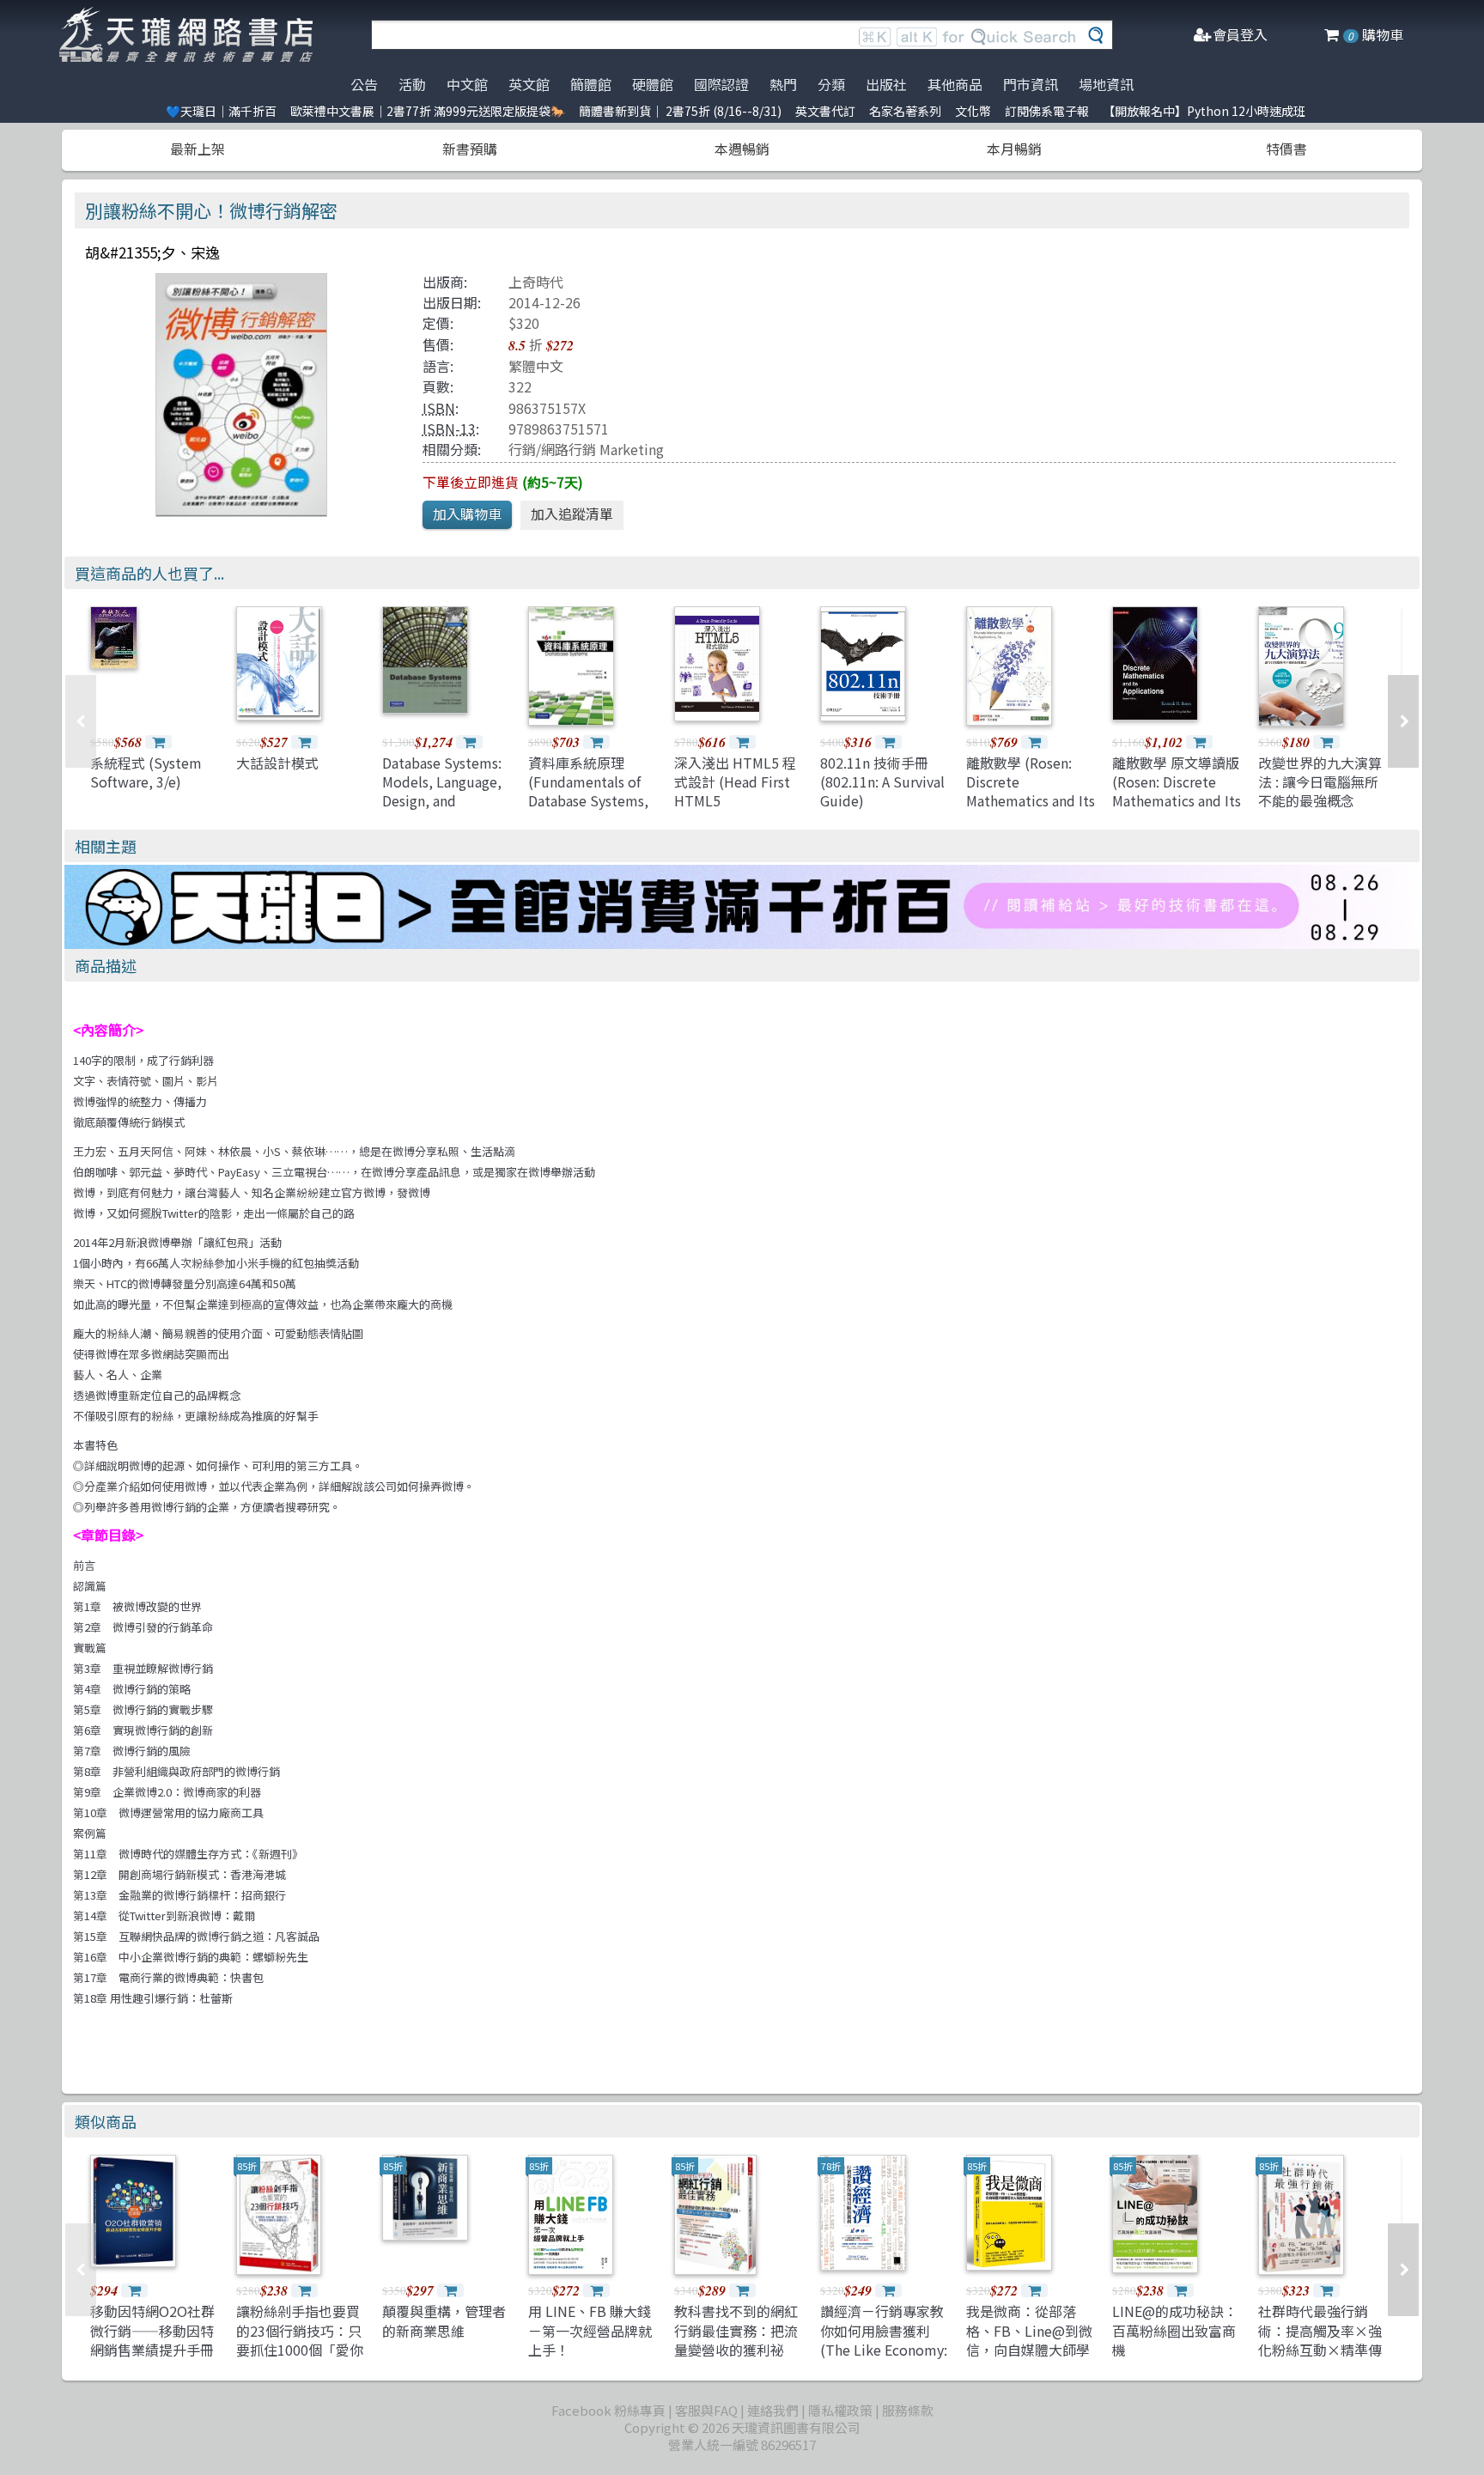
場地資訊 (1106, 84)
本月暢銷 (1014, 149)
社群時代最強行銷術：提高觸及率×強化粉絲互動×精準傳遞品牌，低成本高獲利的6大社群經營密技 (1320, 2359)
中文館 (467, 84)
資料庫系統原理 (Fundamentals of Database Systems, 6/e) (588, 791)
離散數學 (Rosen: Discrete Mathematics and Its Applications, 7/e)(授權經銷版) (1031, 801)
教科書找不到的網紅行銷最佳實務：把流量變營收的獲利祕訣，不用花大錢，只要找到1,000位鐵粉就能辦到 (736, 2359)
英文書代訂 (825, 111)
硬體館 (653, 84)
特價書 (1286, 149)
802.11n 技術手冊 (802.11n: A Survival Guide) (882, 782)
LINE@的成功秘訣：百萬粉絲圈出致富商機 (1175, 2330)
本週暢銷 (742, 149)
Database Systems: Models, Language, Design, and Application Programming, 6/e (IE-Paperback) (442, 811)
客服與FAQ (706, 2410)
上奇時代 (536, 282)
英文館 (529, 84)
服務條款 (908, 2410)
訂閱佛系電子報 (1047, 111)
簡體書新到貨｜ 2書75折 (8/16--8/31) (680, 111)
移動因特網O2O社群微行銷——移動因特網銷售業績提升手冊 (152, 2330)
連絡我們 (773, 2410)
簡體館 (591, 84)
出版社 (886, 84)
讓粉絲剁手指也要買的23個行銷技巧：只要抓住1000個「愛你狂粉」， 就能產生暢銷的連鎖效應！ (300, 2350)
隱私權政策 (840, 2410)
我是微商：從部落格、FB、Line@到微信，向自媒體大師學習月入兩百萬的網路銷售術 (1029, 2350)
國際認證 (721, 84)
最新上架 (198, 149)
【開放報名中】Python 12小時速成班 (1204, 111)
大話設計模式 (277, 763)
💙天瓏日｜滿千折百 (221, 111)
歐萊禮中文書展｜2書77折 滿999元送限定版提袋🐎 (428, 111)
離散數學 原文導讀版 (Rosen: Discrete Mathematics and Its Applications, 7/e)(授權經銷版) (1177, 801)
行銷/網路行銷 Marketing (586, 449)
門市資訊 (1031, 84)
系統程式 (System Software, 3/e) (146, 772)
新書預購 (470, 149)
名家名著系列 (905, 111)
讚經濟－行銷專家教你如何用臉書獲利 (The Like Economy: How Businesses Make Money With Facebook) (884, 2359)
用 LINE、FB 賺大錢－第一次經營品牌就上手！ (590, 2330)
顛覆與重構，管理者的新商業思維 (444, 2320)
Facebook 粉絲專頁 (608, 2410)
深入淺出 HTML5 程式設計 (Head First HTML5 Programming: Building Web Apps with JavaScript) (735, 811)
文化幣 (973, 111)
